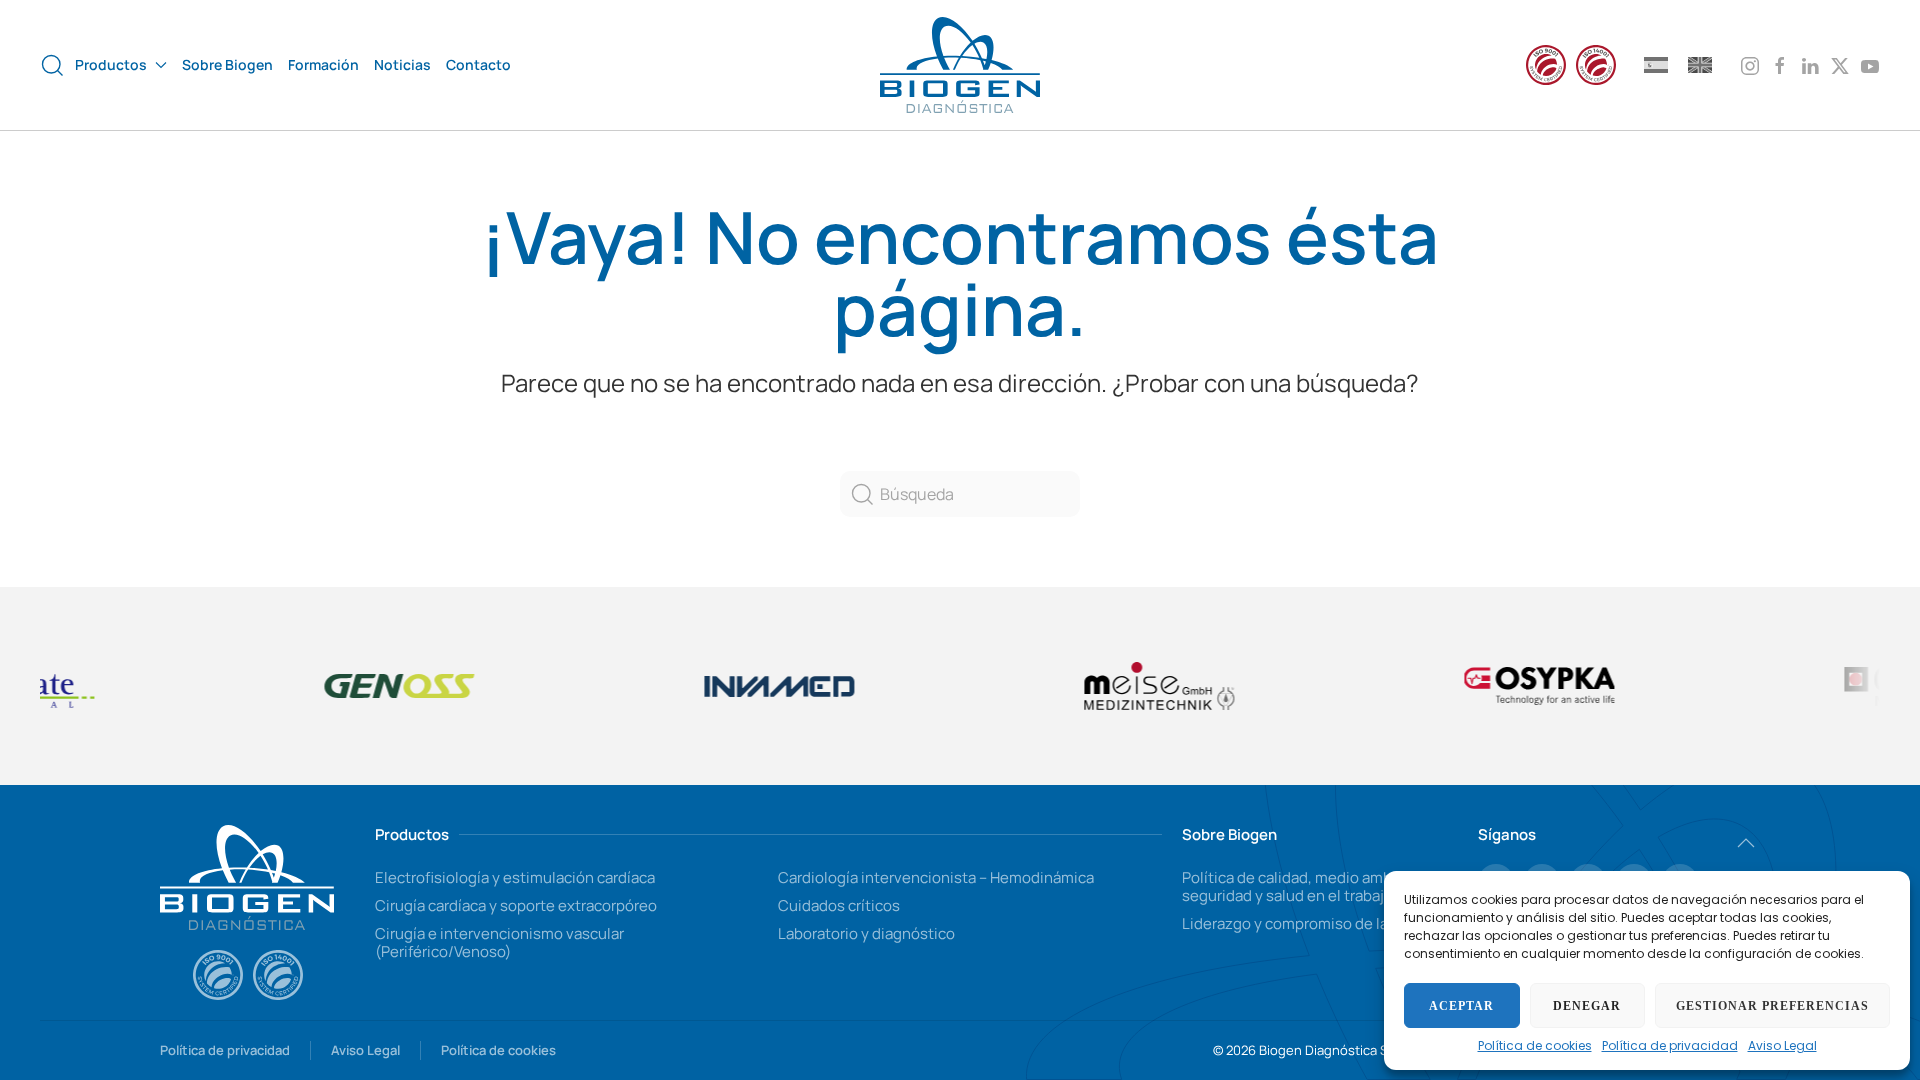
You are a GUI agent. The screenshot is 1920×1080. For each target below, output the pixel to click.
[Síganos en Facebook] (1780, 63)
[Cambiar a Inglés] (1700, 64)
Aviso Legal (1782, 1045)
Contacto (478, 64)
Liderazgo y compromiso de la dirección (1319, 923)
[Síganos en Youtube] (1870, 63)
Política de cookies (1535, 1045)
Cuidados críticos (839, 905)
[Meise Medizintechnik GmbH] (987, 686)
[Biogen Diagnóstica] (247, 875)
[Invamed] (607, 685)
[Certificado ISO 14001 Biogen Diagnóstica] (278, 975)
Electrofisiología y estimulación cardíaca (515, 877)
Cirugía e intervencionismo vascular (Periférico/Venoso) (499, 942)
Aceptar (1461, 1006)
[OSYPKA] (1367, 686)
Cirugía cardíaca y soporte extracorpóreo (516, 905)
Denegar (1587, 1006)
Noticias (402, 64)
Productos (412, 834)
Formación (323, 64)
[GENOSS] (227, 686)
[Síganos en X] (1840, 63)
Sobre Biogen (227, 64)
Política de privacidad (1670, 1045)
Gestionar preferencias (1772, 1006)
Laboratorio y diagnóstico (866, 933)
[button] (52, 65)
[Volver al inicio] (960, 65)
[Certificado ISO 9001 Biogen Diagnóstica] (218, 975)
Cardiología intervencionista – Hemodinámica (936, 877)
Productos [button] (111, 64)
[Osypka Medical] (1747, 685)
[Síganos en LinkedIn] (1810, 63)
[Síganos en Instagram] (1750, 63)
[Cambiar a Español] (1656, 64)
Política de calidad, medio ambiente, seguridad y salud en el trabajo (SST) (1308, 886)
